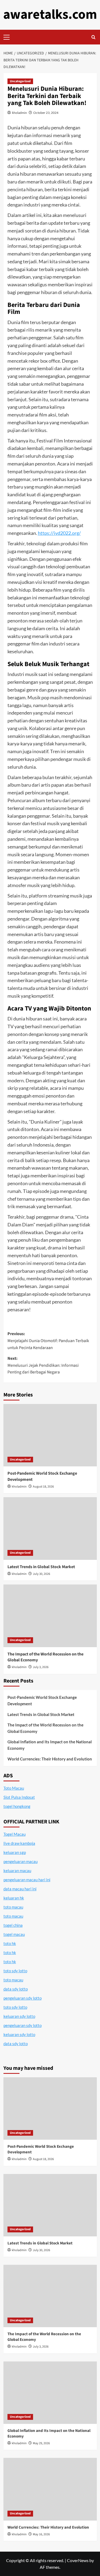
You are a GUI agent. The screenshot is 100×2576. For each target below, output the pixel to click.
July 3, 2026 (41, 1667)
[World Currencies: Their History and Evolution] (50, 2489)
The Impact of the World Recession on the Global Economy (45, 1728)
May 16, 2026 (41, 2534)
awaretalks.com (50, 15)
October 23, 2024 (46, 113)
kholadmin (19, 113)
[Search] (93, 37)
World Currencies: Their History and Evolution (50, 1759)
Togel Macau (15, 1834)
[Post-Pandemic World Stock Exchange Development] (50, 1435)
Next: (43, 1365)
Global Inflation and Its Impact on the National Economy (50, 1745)
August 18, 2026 (43, 1487)
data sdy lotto (16, 2044)
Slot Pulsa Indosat (19, 1797)
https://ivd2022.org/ (59, 533)
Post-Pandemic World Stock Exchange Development (42, 1700)
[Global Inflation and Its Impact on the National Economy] (50, 2393)
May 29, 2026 (41, 2443)
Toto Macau (14, 1788)
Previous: (48, 1341)
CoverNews (78, 2560)
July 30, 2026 (41, 1574)
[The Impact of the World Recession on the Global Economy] (50, 1616)
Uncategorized (20, 81)
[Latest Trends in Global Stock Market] (50, 1528)
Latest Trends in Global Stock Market (41, 1567)
